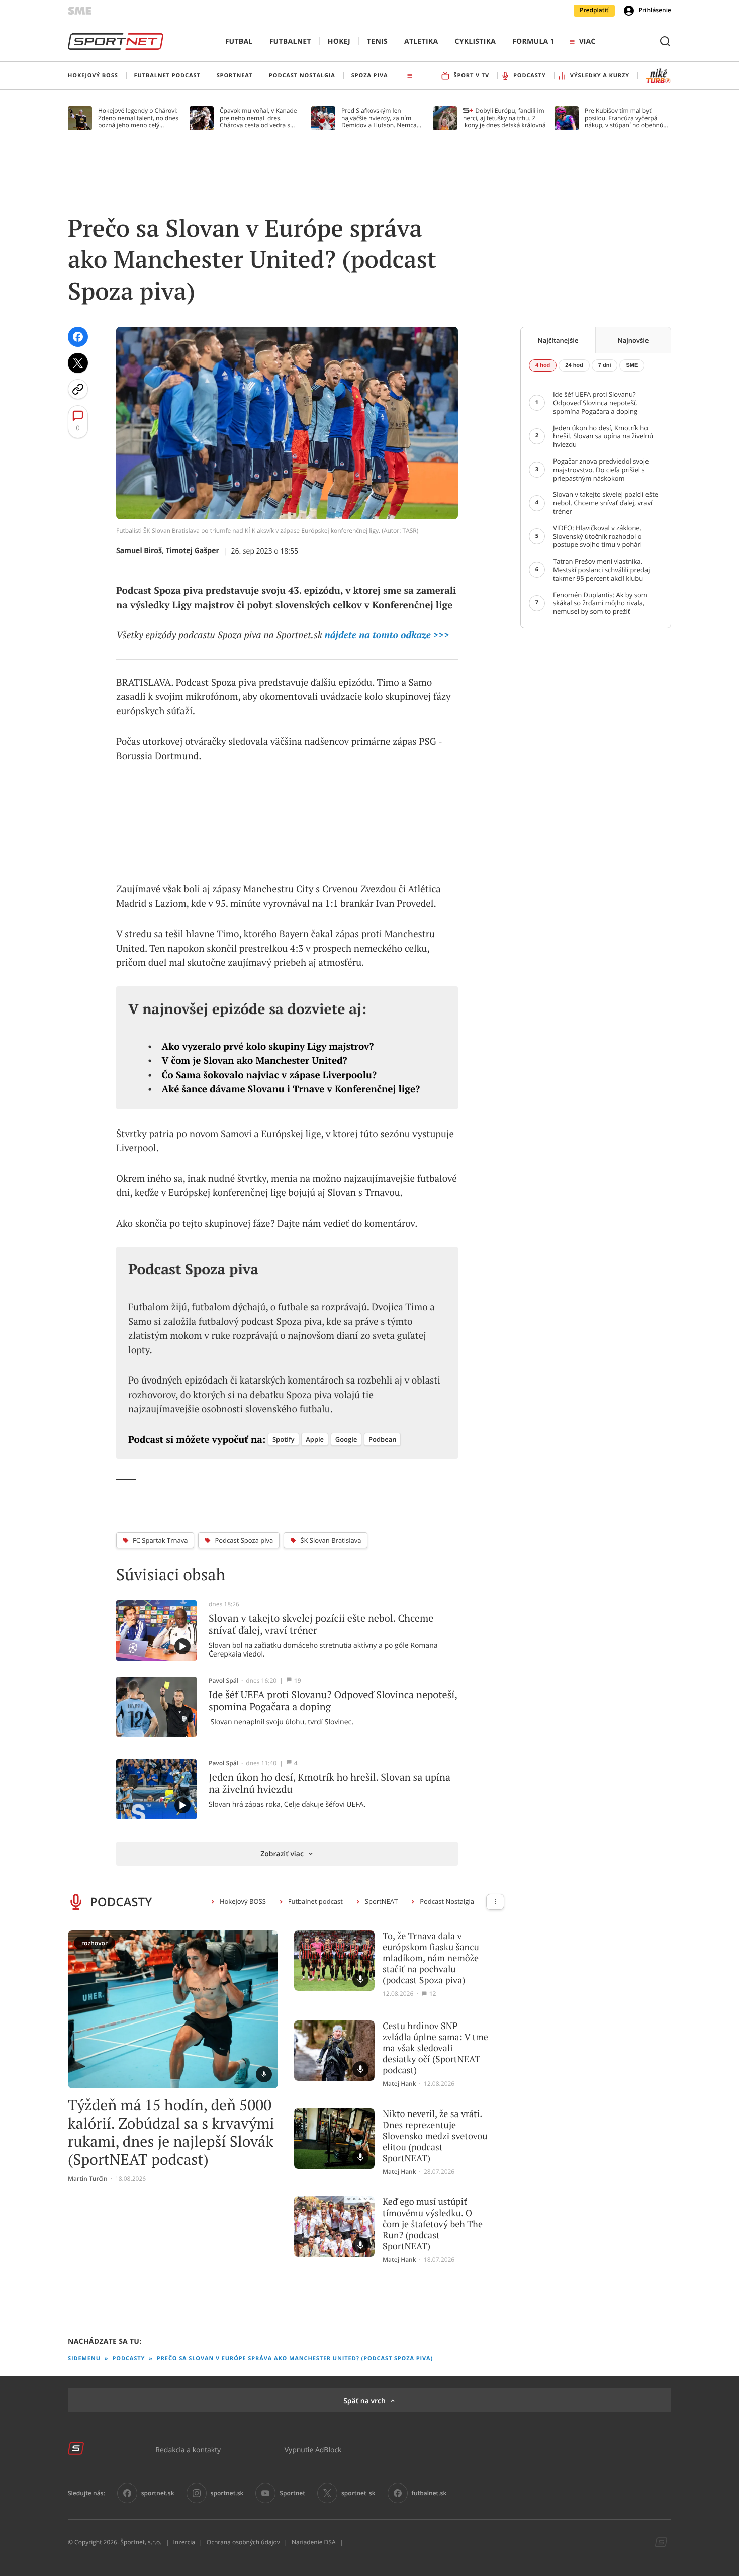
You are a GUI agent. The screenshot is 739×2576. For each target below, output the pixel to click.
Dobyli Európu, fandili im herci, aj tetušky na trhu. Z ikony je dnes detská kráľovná (504, 118)
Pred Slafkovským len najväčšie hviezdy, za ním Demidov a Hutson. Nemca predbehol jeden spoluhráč (379, 118)
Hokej (339, 41)
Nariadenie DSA (314, 2542)
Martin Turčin (88, 2179)
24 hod (574, 365)
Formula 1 (533, 41)
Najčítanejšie (558, 340)
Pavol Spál (223, 1681)
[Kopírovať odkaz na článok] (78, 389)
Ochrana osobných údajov (243, 2542)
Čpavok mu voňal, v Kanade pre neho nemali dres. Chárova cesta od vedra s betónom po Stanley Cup (258, 118)
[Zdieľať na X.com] (78, 363)
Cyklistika (475, 41)
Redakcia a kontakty (188, 2450)
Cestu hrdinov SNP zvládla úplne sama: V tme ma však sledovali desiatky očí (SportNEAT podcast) (435, 2048)
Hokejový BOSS (243, 1901)
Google (346, 1439)
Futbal (239, 41)
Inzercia (184, 2542)
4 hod (543, 365)
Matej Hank (399, 2084)
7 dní (605, 365)
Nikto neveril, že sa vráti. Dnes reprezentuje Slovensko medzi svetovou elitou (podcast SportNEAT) (435, 2136)
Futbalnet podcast (315, 1901)
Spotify (284, 1439)
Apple (315, 1439)
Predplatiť (594, 10)
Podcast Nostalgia (447, 1901)
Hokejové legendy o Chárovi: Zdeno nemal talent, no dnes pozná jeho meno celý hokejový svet (138, 118)
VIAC (587, 41)
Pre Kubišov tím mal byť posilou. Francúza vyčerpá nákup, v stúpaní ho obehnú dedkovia (624, 118)
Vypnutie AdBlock (313, 2450)
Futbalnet (290, 41)
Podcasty (129, 2359)
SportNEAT (381, 1901)
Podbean (382, 1439)
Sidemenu (84, 2359)
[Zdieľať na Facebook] (78, 337)
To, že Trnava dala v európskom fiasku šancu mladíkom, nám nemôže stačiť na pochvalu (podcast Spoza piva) (431, 1958)
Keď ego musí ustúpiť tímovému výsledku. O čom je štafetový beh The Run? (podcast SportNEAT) (433, 2224)
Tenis (377, 41)
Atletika (421, 41)
